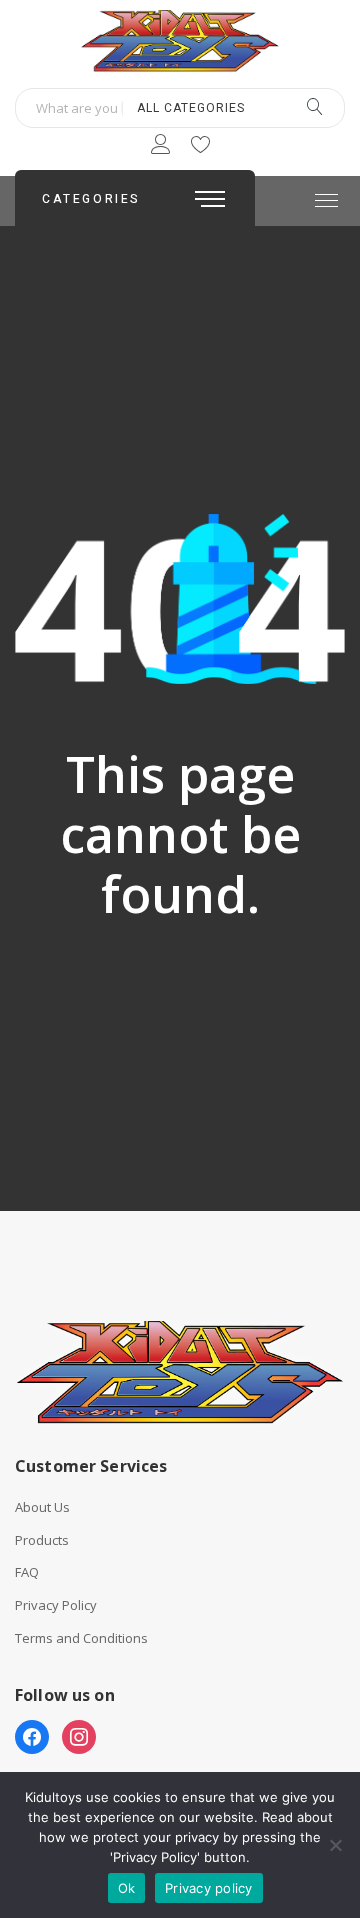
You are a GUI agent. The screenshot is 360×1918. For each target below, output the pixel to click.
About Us (42, 1507)
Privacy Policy (56, 1605)
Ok (127, 1888)
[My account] (160, 147)
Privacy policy (209, 1888)
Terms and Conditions (81, 1638)
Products (42, 1540)
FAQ (27, 1572)
